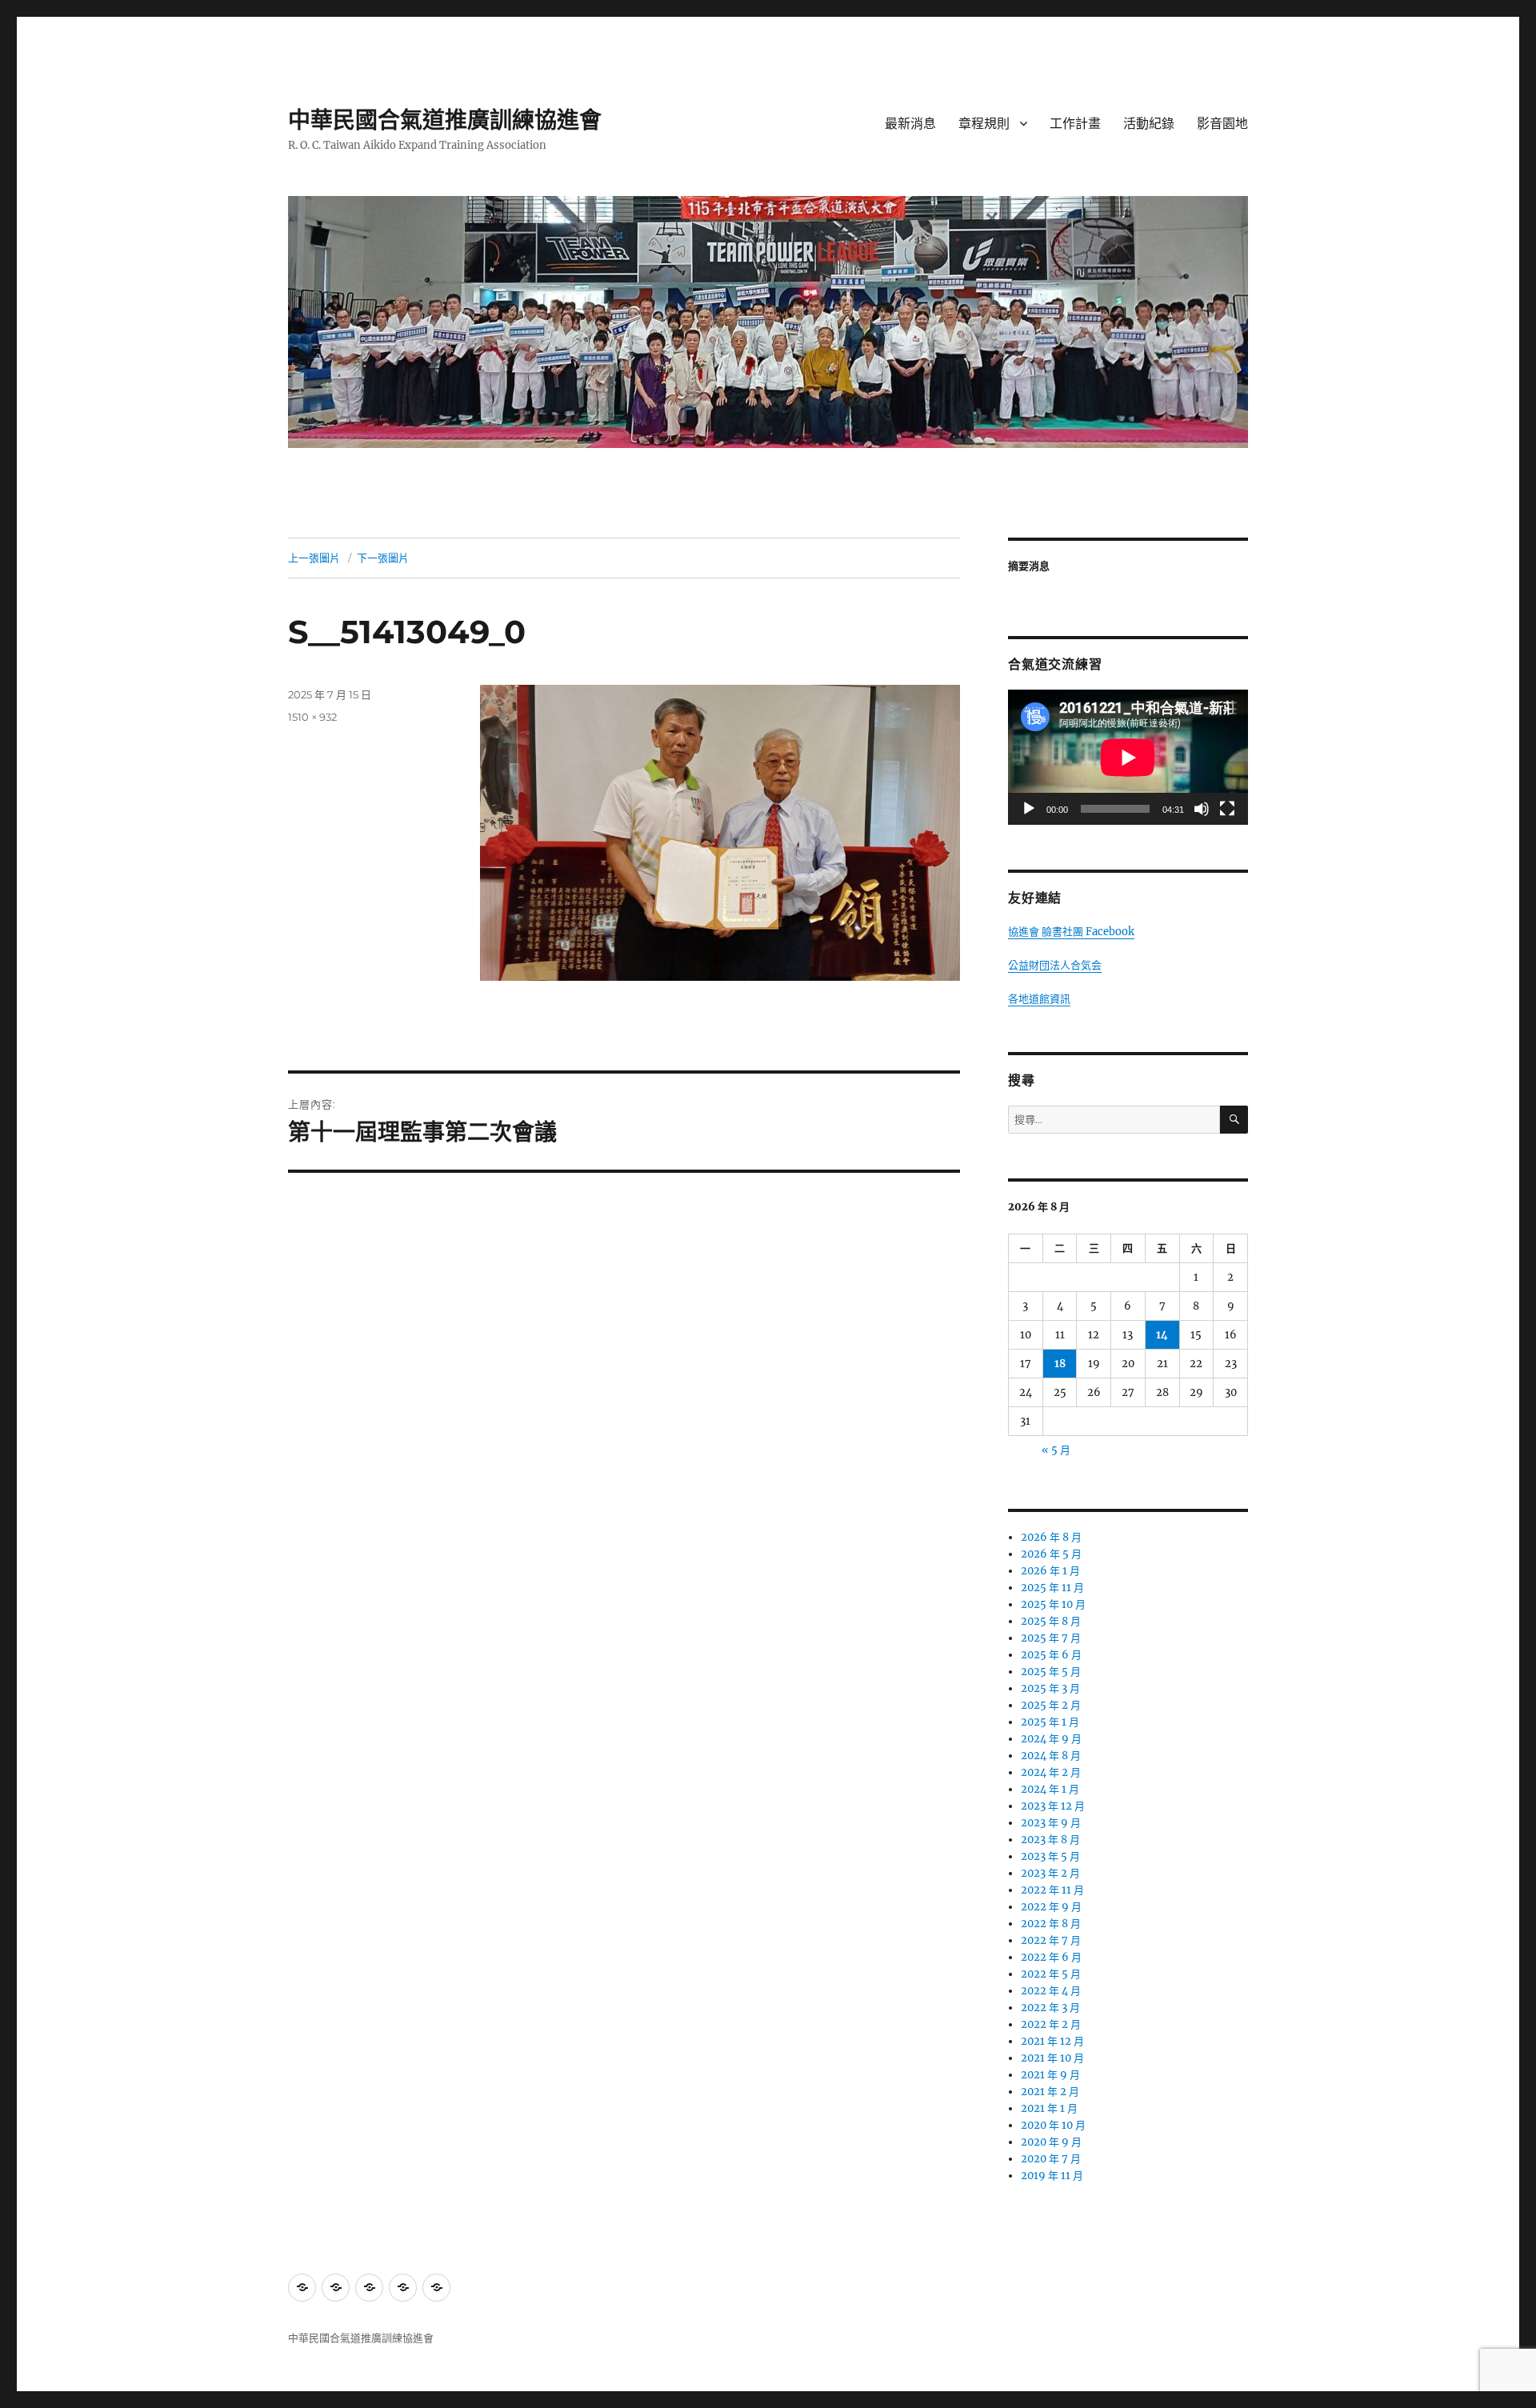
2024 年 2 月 (1051, 1772)
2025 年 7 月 (1051, 1638)
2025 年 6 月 (1051, 1655)
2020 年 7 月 (1051, 2159)
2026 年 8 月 (1051, 1537)
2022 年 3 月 (1050, 2008)
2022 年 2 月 (1051, 2024)
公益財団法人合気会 (1055, 965)
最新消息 (910, 124)
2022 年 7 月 (1051, 1940)
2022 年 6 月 (1051, 1957)
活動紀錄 (1149, 124)
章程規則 (984, 124)
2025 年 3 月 (1050, 1688)
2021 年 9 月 (1050, 2075)
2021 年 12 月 (1052, 2041)
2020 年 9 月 (1051, 2142)
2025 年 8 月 (1051, 1621)
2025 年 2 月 (1051, 1705)
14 (1162, 1335)
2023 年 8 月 (1050, 1840)
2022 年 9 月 (1051, 1907)
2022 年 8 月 (1051, 1924)
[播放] (1029, 809)
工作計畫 (1075, 124)
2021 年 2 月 (1050, 2092)
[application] (1128, 757)
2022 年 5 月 (1051, 1974)
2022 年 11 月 (1052, 1890)
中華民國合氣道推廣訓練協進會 (445, 120)
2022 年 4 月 (1051, 1991)
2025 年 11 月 (1052, 1588)
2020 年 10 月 (1053, 2125)
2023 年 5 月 (1050, 1856)
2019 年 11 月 (1052, 2176)
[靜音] (1202, 809)
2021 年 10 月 (1052, 2058)
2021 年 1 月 (1049, 2108)
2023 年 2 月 (1050, 1873)
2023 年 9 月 (1051, 1823)
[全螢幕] (1227, 809)
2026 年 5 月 (1051, 1554)
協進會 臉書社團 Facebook (1071, 932)
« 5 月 (1056, 1450)
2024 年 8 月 (1051, 1756)
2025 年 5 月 (1051, 1672)
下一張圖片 (383, 558)
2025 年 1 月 (1050, 1722)
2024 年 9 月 (1051, 1739)
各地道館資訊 (1039, 999)
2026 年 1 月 (1050, 1571)
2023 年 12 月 (1053, 1806)
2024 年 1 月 (1050, 1789)
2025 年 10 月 (1053, 1604)
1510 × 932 (312, 717)
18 (1060, 1364)
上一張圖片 (314, 558)
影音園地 (1222, 124)
